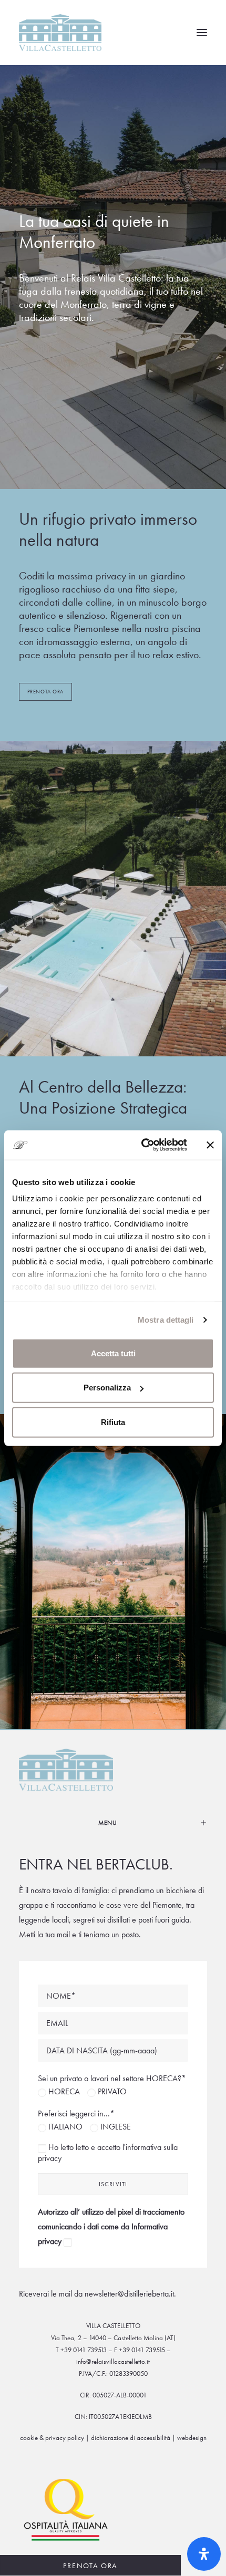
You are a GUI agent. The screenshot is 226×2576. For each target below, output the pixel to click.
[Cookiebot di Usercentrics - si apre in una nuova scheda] (142, 1145)
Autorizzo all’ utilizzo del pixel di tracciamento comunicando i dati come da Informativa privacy (111, 2226)
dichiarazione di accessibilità (131, 2438)
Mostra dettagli (166, 1320)
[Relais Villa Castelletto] (60, 33)
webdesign (192, 2438)
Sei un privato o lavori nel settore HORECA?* (112, 2078)
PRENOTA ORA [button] (45, 692)
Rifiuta (113, 1422)
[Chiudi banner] (210, 1145)
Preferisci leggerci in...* (76, 2113)
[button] (202, 33)
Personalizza (107, 1388)
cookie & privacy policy (52, 2438)
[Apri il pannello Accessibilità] (204, 2554)
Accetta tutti (113, 1353)
